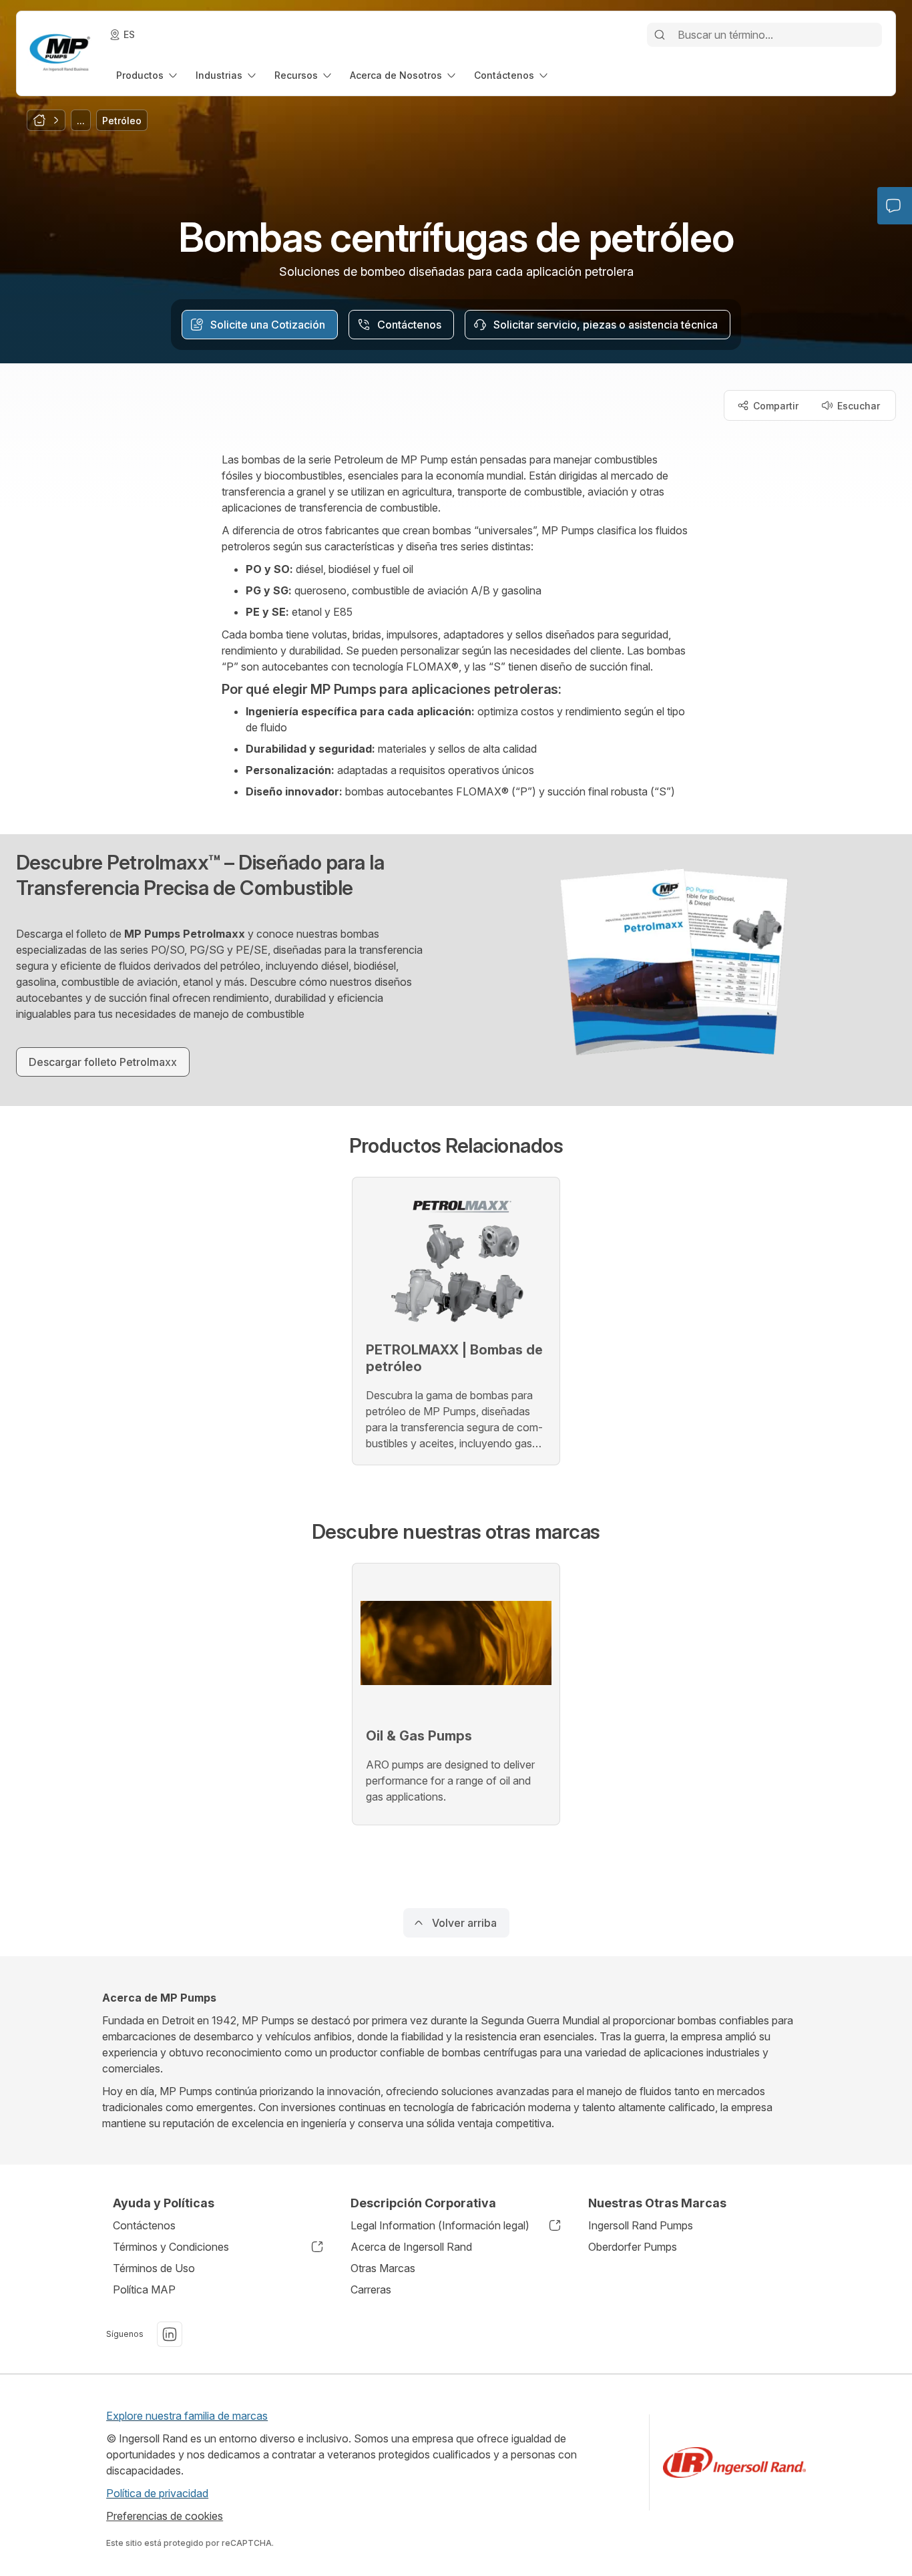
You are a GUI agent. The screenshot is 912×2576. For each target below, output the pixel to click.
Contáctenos (144, 2225)
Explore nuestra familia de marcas (187, 2416)
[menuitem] (148, 75)
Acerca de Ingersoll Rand (411, 2247)
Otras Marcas (383, 2268)
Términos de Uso (154, 2268)
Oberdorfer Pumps (633, 2247)
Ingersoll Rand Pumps (641, 2225)
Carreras (371, 2289)
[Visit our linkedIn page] (170, 2334)
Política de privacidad (157, 2493)
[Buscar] (660, 35)
